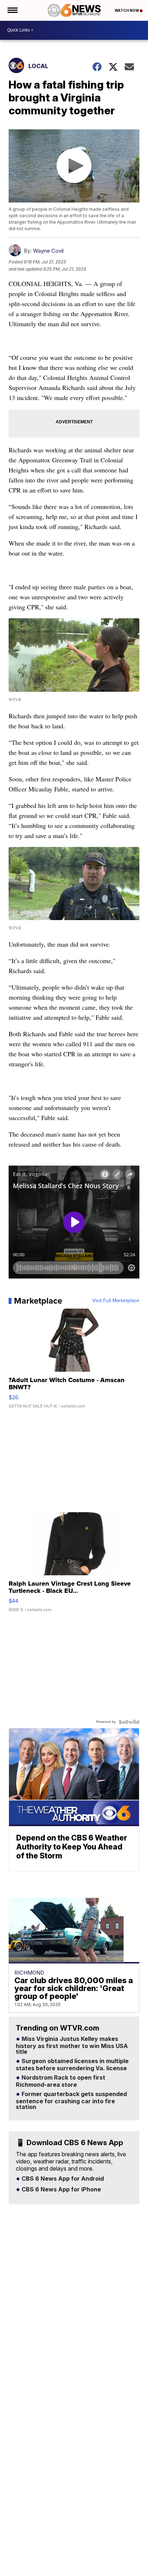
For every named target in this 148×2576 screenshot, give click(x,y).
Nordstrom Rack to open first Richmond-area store (61, 2081)
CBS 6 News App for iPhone (61, 2190)
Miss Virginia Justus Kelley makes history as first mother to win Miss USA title (72, 2046)
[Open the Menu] (12, 10)
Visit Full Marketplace (116, 1301)
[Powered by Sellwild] (129, 1722)
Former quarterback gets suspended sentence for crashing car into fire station (71, 2101)
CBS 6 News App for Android (62, 2179)
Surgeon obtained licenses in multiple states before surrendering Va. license (72, 2065)
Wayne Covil (48, 251)
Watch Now (127, 10)
